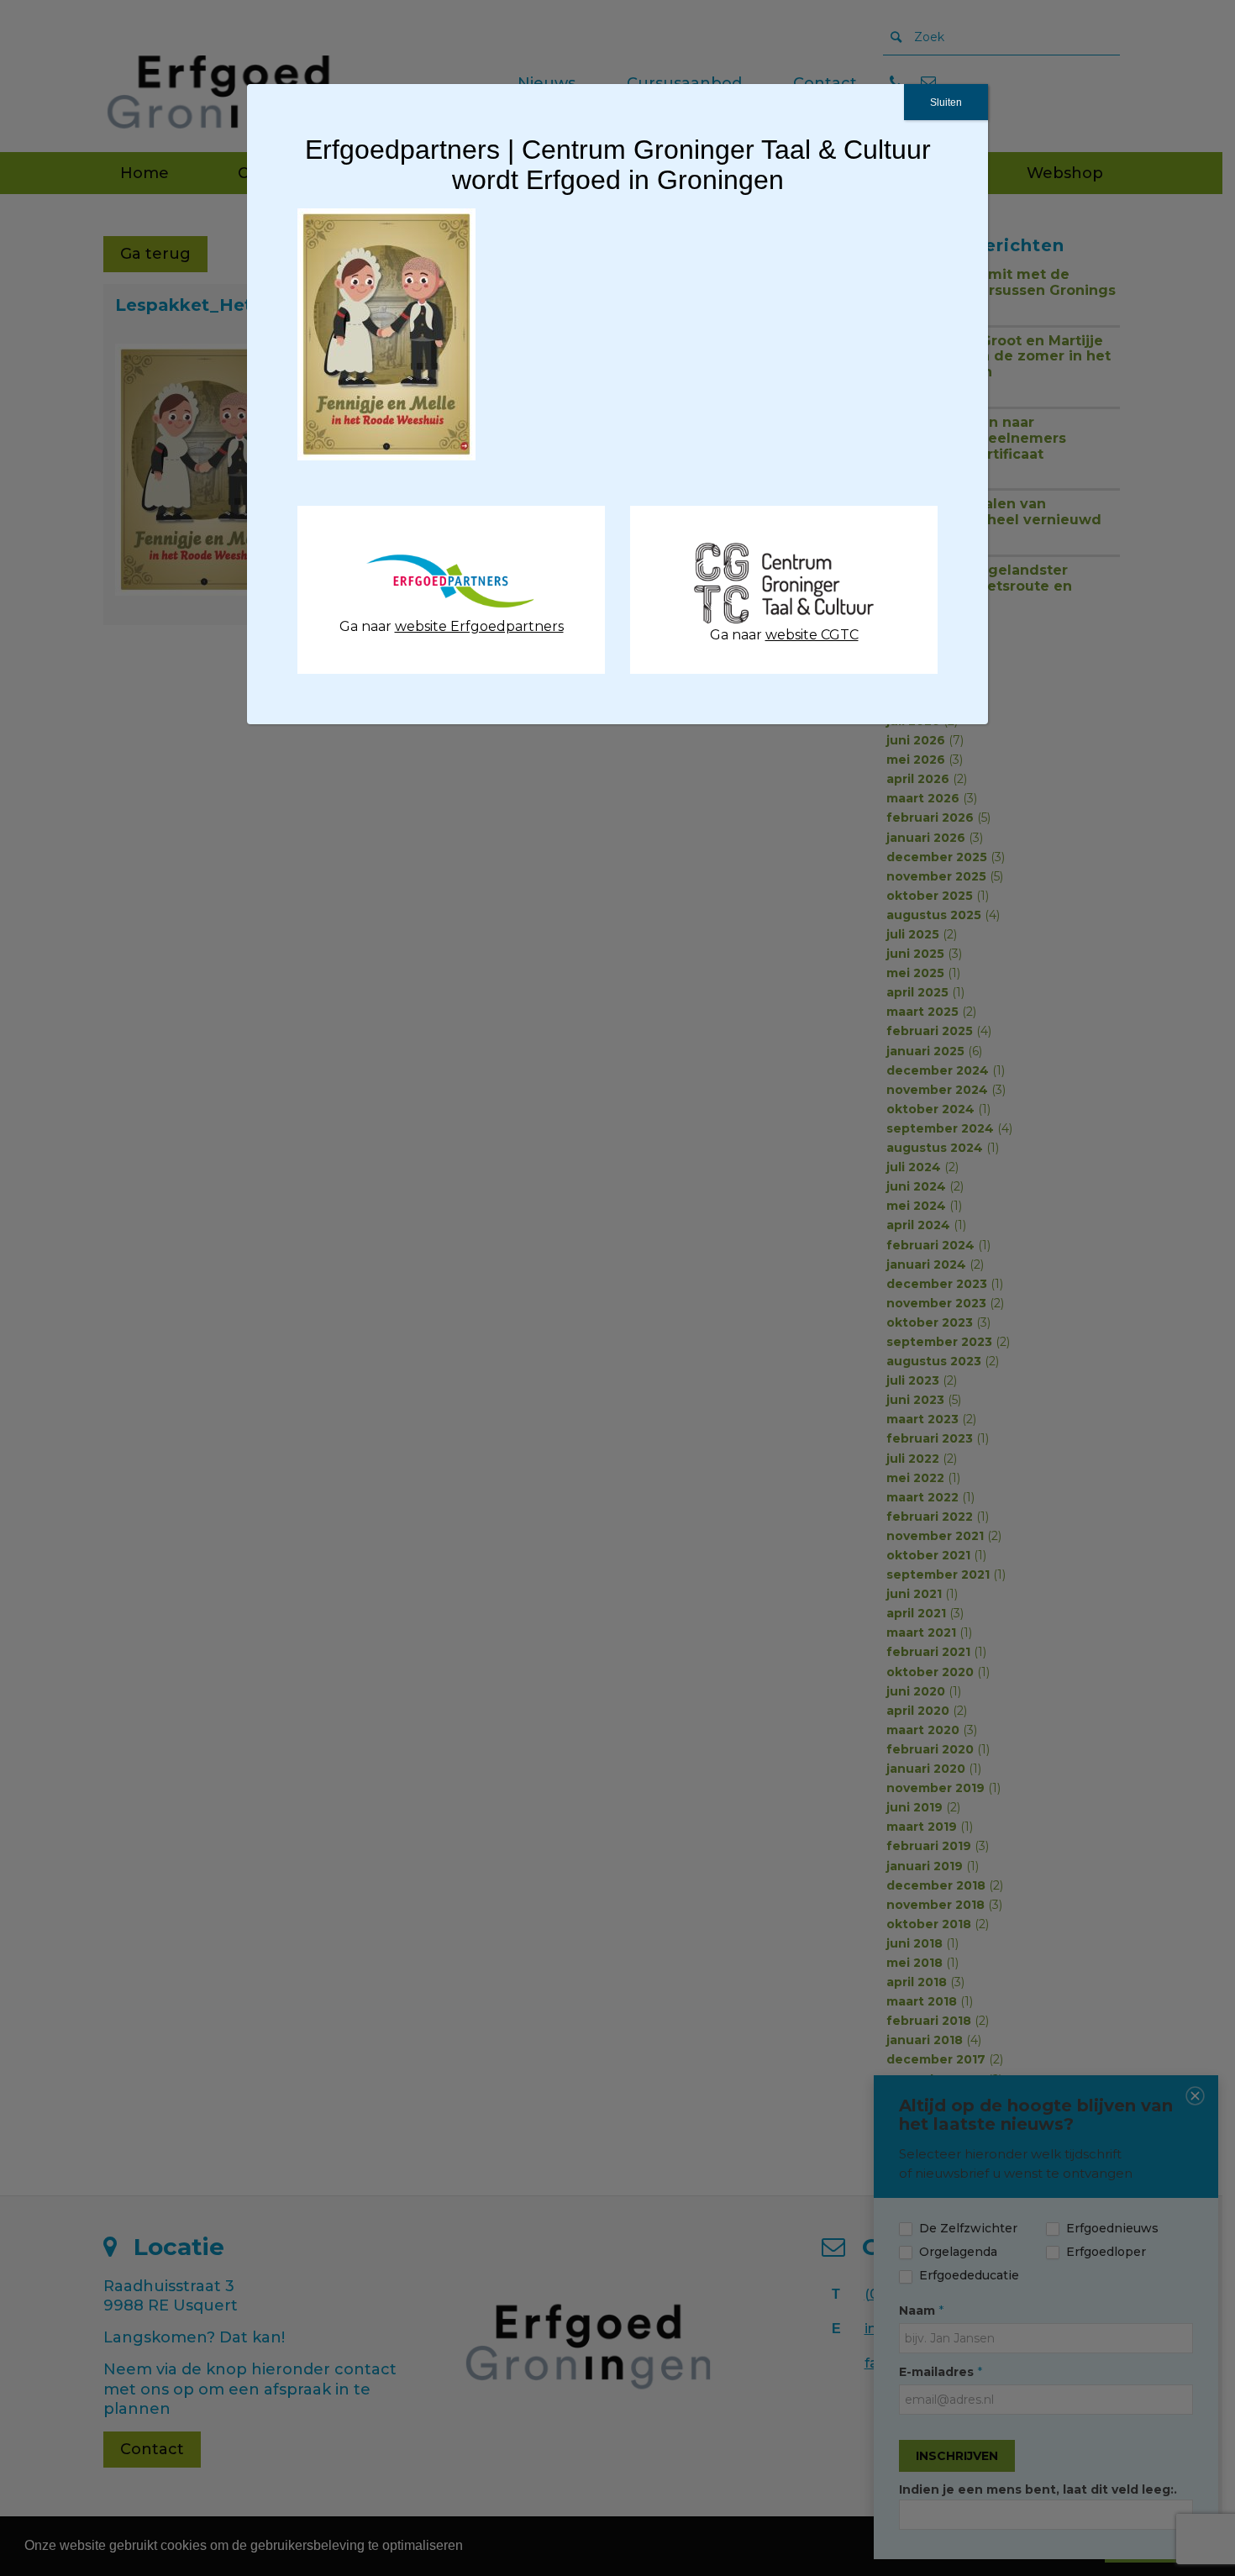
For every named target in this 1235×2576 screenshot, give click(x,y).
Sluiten (946, 103)
